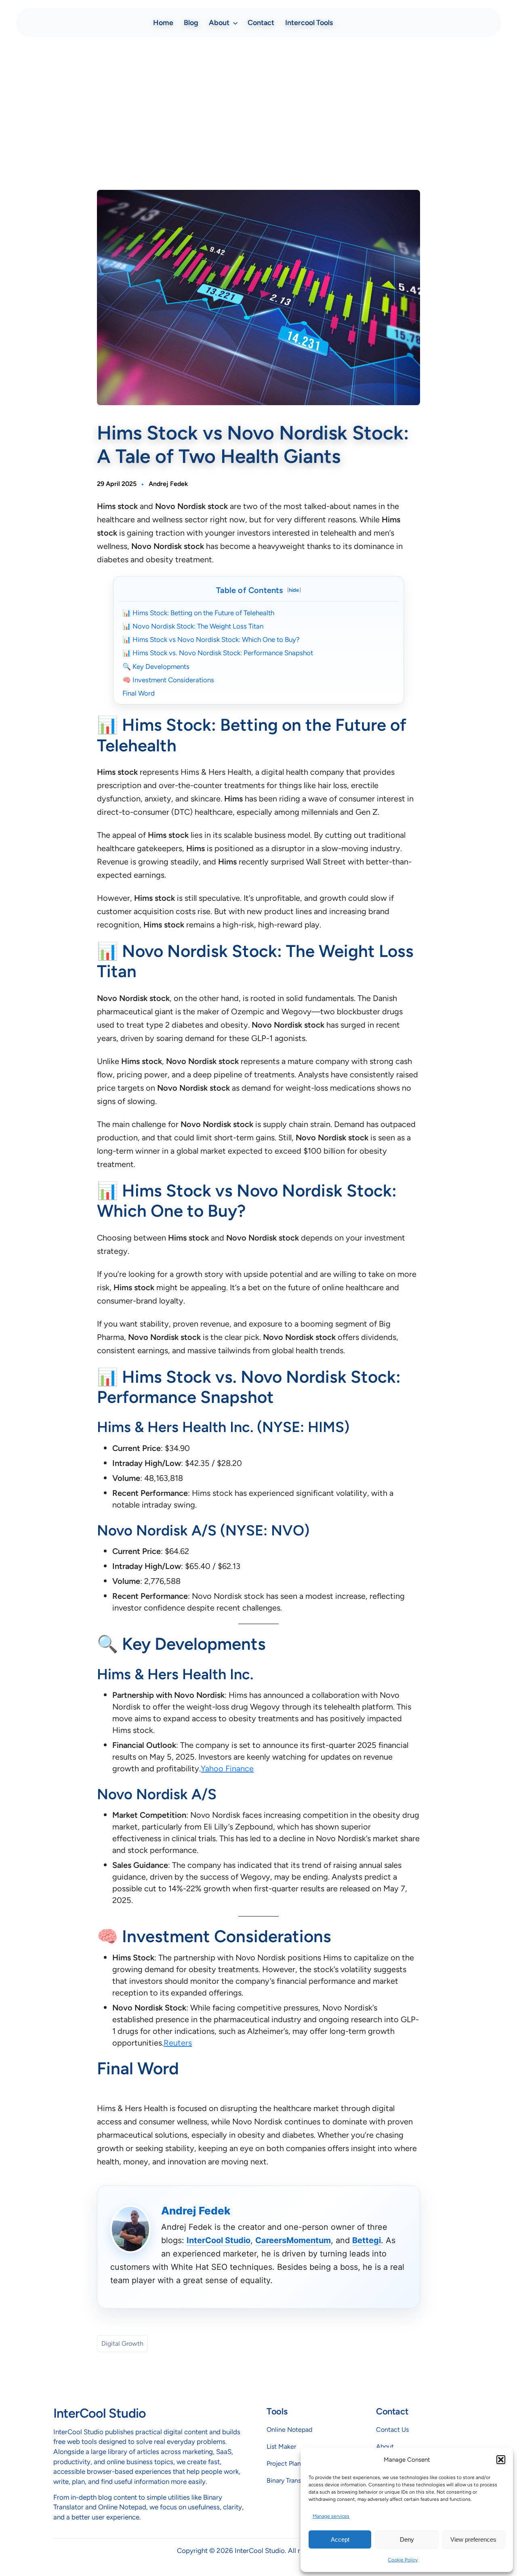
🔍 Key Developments (156, 667)
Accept (340, 2539)
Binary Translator (290, 2480)
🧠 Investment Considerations (168, 680)
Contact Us (392, 2430)
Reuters (178, 2043)
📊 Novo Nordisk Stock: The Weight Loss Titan (193, 626)
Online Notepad (289, 2430)
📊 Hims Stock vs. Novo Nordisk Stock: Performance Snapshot (218, 653)
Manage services (331, 2516)
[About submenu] (235, 22)
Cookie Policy (403, 2560)
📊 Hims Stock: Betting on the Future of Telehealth (198, 613)
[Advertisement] (258, 107)
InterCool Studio (219, 2240)
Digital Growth (122, 2344)
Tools (277, 2411)
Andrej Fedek (168, 484)
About (385, 2447)
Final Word (139, 693)
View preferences (473, 2539)
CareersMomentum (293, 2240)
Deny (407, 2539)
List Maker (281, 2447)
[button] (501, 2460)
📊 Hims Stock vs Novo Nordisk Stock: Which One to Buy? (211, 639)
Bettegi (367, 2240)
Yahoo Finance (227, 1769)
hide (294, 590)
